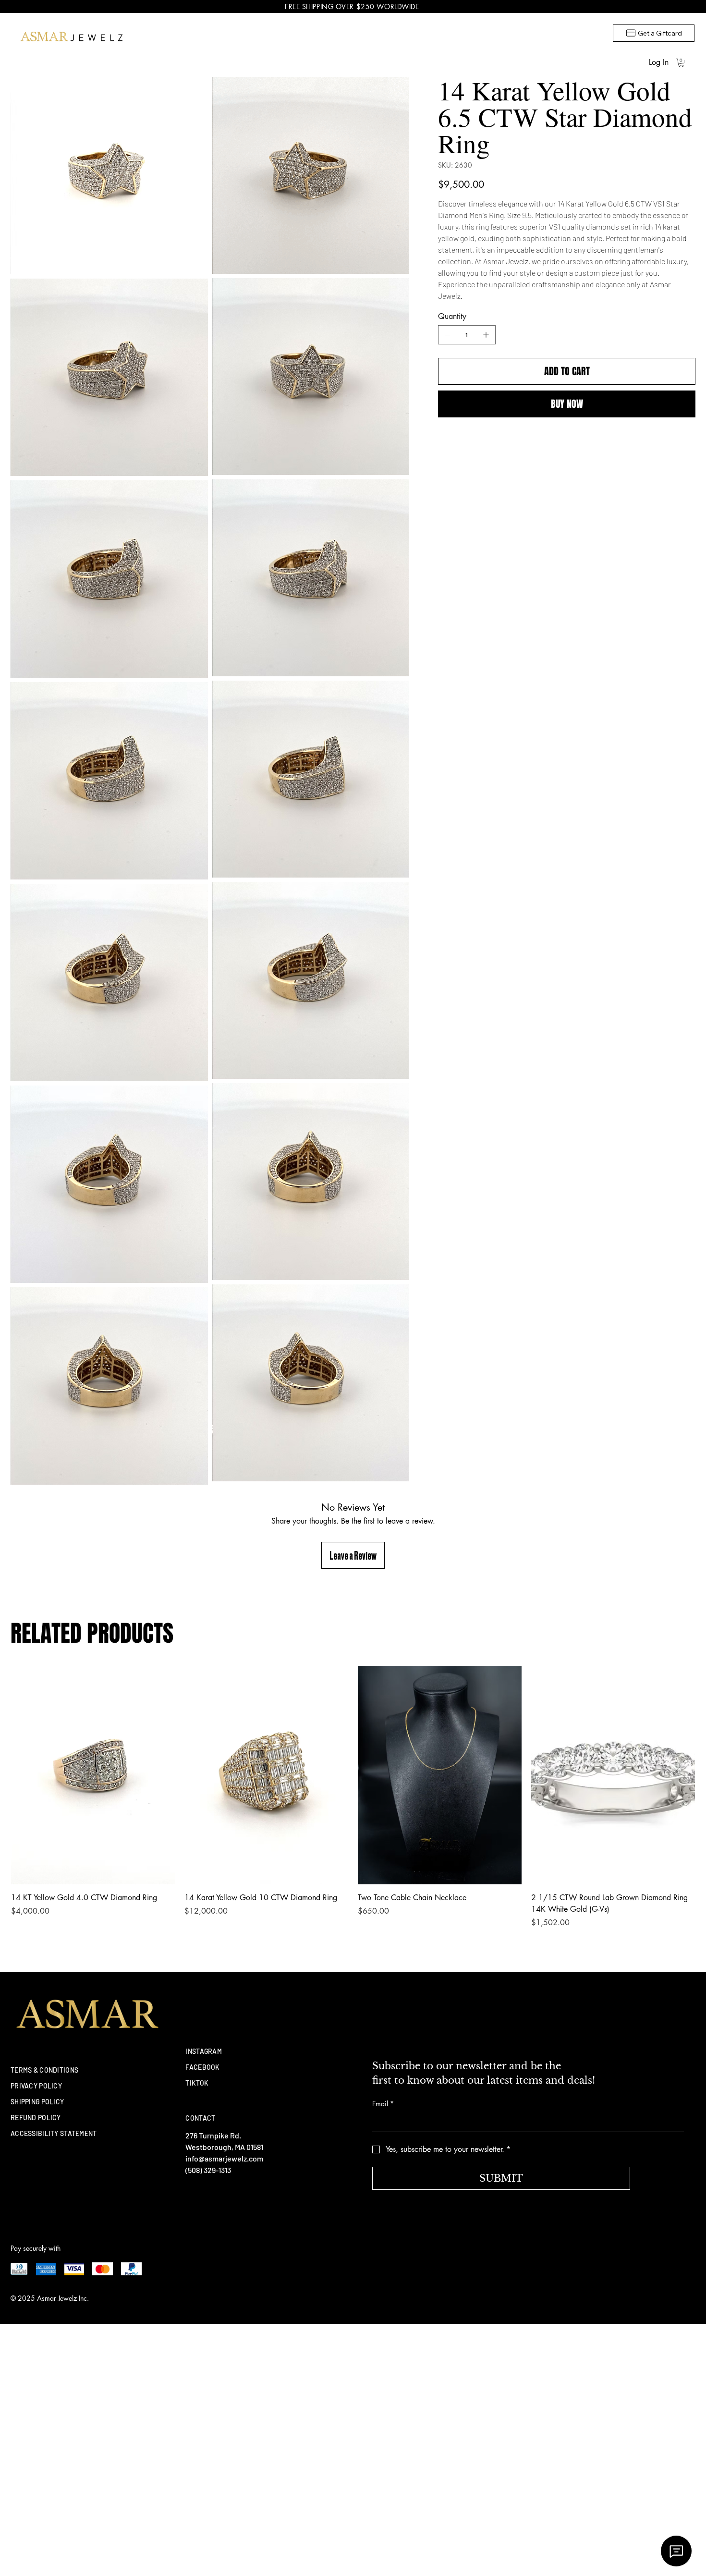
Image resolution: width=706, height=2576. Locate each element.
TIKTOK (197, 2083)
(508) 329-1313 (208, 2170)
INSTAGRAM (204, 2051)
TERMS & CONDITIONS (44, 2070)
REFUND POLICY (36, 2118)
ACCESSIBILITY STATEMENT (54, 2133)
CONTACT (200, 2118)
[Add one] (486, 335)
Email (383, 2104)
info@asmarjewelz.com (224, 2158)
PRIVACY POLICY (36, 2086)
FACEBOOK (202, 2067)
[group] (353, 1797)
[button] (681, 63)
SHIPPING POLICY (37, 2102)
